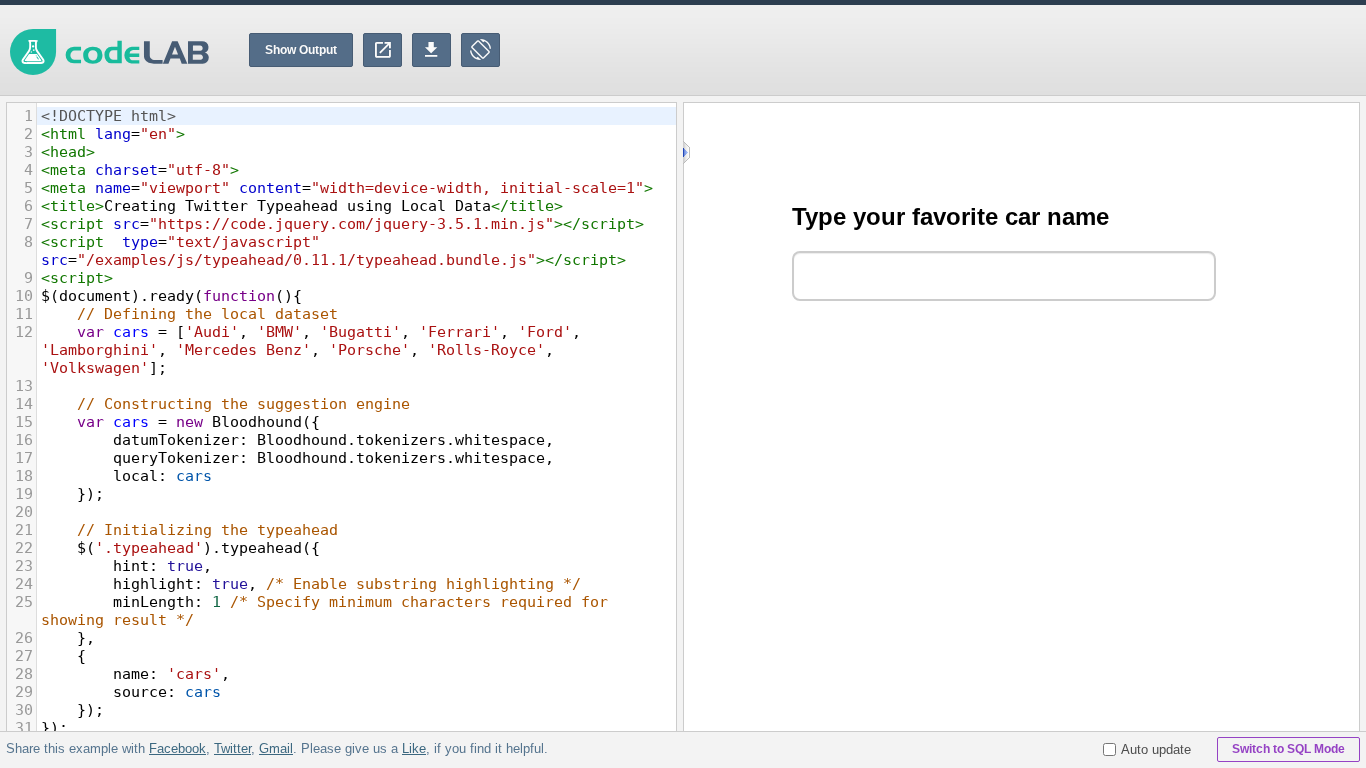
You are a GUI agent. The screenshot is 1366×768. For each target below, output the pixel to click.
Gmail (276, 748)
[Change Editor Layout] (480, 50)
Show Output (301, 50)
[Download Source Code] (431, 50)
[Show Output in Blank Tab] (382, 50)
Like (414, 748)
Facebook (177, 748)
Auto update (1156, 749)
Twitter (232, 748)
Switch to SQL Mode (1288, 749)
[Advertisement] (1002, 50)
